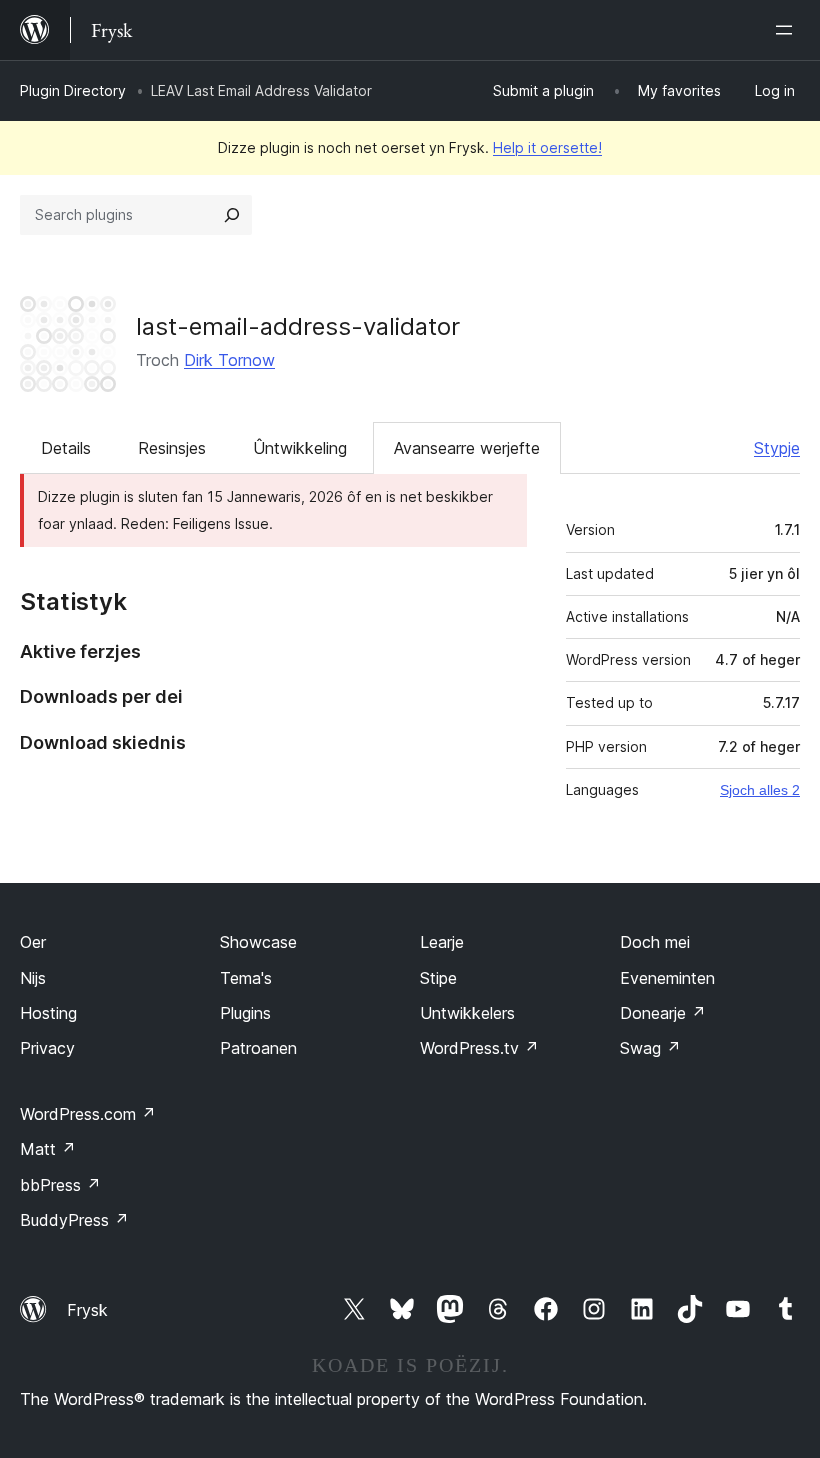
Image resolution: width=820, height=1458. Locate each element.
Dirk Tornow (229, 360)
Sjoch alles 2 (760, 790)
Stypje (777, 448)
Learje (442, 942)
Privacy (47, 1048)
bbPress (60, 1185)
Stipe (438, 978)
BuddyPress (74, 1220)
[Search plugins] (232, 215)
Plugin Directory (73, 90)
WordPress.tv (479, 1048)
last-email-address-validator (298, 326)
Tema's (246, 978)
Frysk (87, 1310)
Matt (48, 1149)
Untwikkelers (467, 1013)
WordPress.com (88, 1114)
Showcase (258, 942)
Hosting (48, 1013)
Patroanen (258, 1048)
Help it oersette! (547, 147)
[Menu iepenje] (788, 30)
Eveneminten (667, 978)
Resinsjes (172, 448)
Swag (650, 1048)
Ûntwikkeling (300, 448)
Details (66, 448)
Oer (33, 942)
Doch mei (655, 942)
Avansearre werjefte (467, 448)
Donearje (663, 1013)
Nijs (33, 978)
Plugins (245, 1013)
